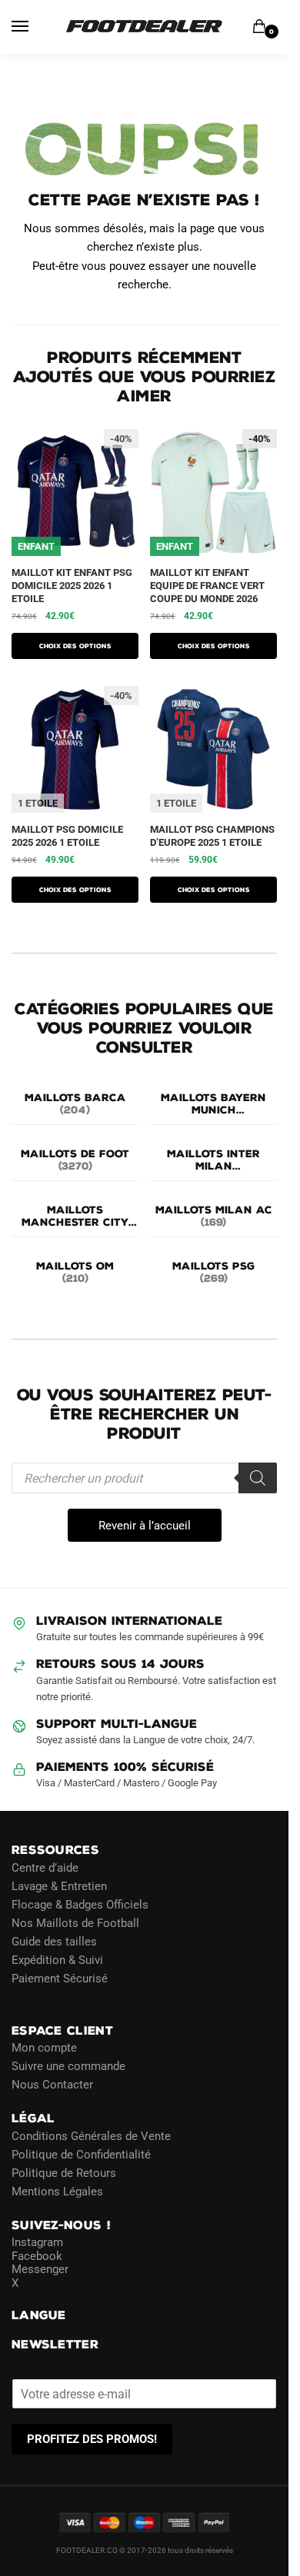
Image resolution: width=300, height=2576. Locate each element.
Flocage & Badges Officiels (80, 1904)
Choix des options (75, 646)
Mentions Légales (57, 2191)
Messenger (40, 2269)
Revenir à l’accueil (145, 1526)
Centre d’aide (45, 1867)
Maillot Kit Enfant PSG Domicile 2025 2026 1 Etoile (72, 586)
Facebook (37, 2255)
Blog (23, 1996)
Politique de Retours (64, 2172)
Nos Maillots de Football (75, 1922)
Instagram (37, 2242)
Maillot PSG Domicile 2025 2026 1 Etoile (67, 836)
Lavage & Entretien (59, 1885)
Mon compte (44, 2048)
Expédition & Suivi (57, 1959)
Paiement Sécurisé (60, 1978)
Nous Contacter (52, 2085)
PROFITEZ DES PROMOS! (92, 2439)
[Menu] (35, 27)
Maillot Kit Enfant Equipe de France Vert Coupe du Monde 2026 (207, 586)
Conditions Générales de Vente (91, 2135)
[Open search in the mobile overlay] (144, 1478)
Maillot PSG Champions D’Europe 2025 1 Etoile (212, 836)
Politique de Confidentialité (81, 2154)
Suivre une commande (68, 2066)
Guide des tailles (54, 1941)
